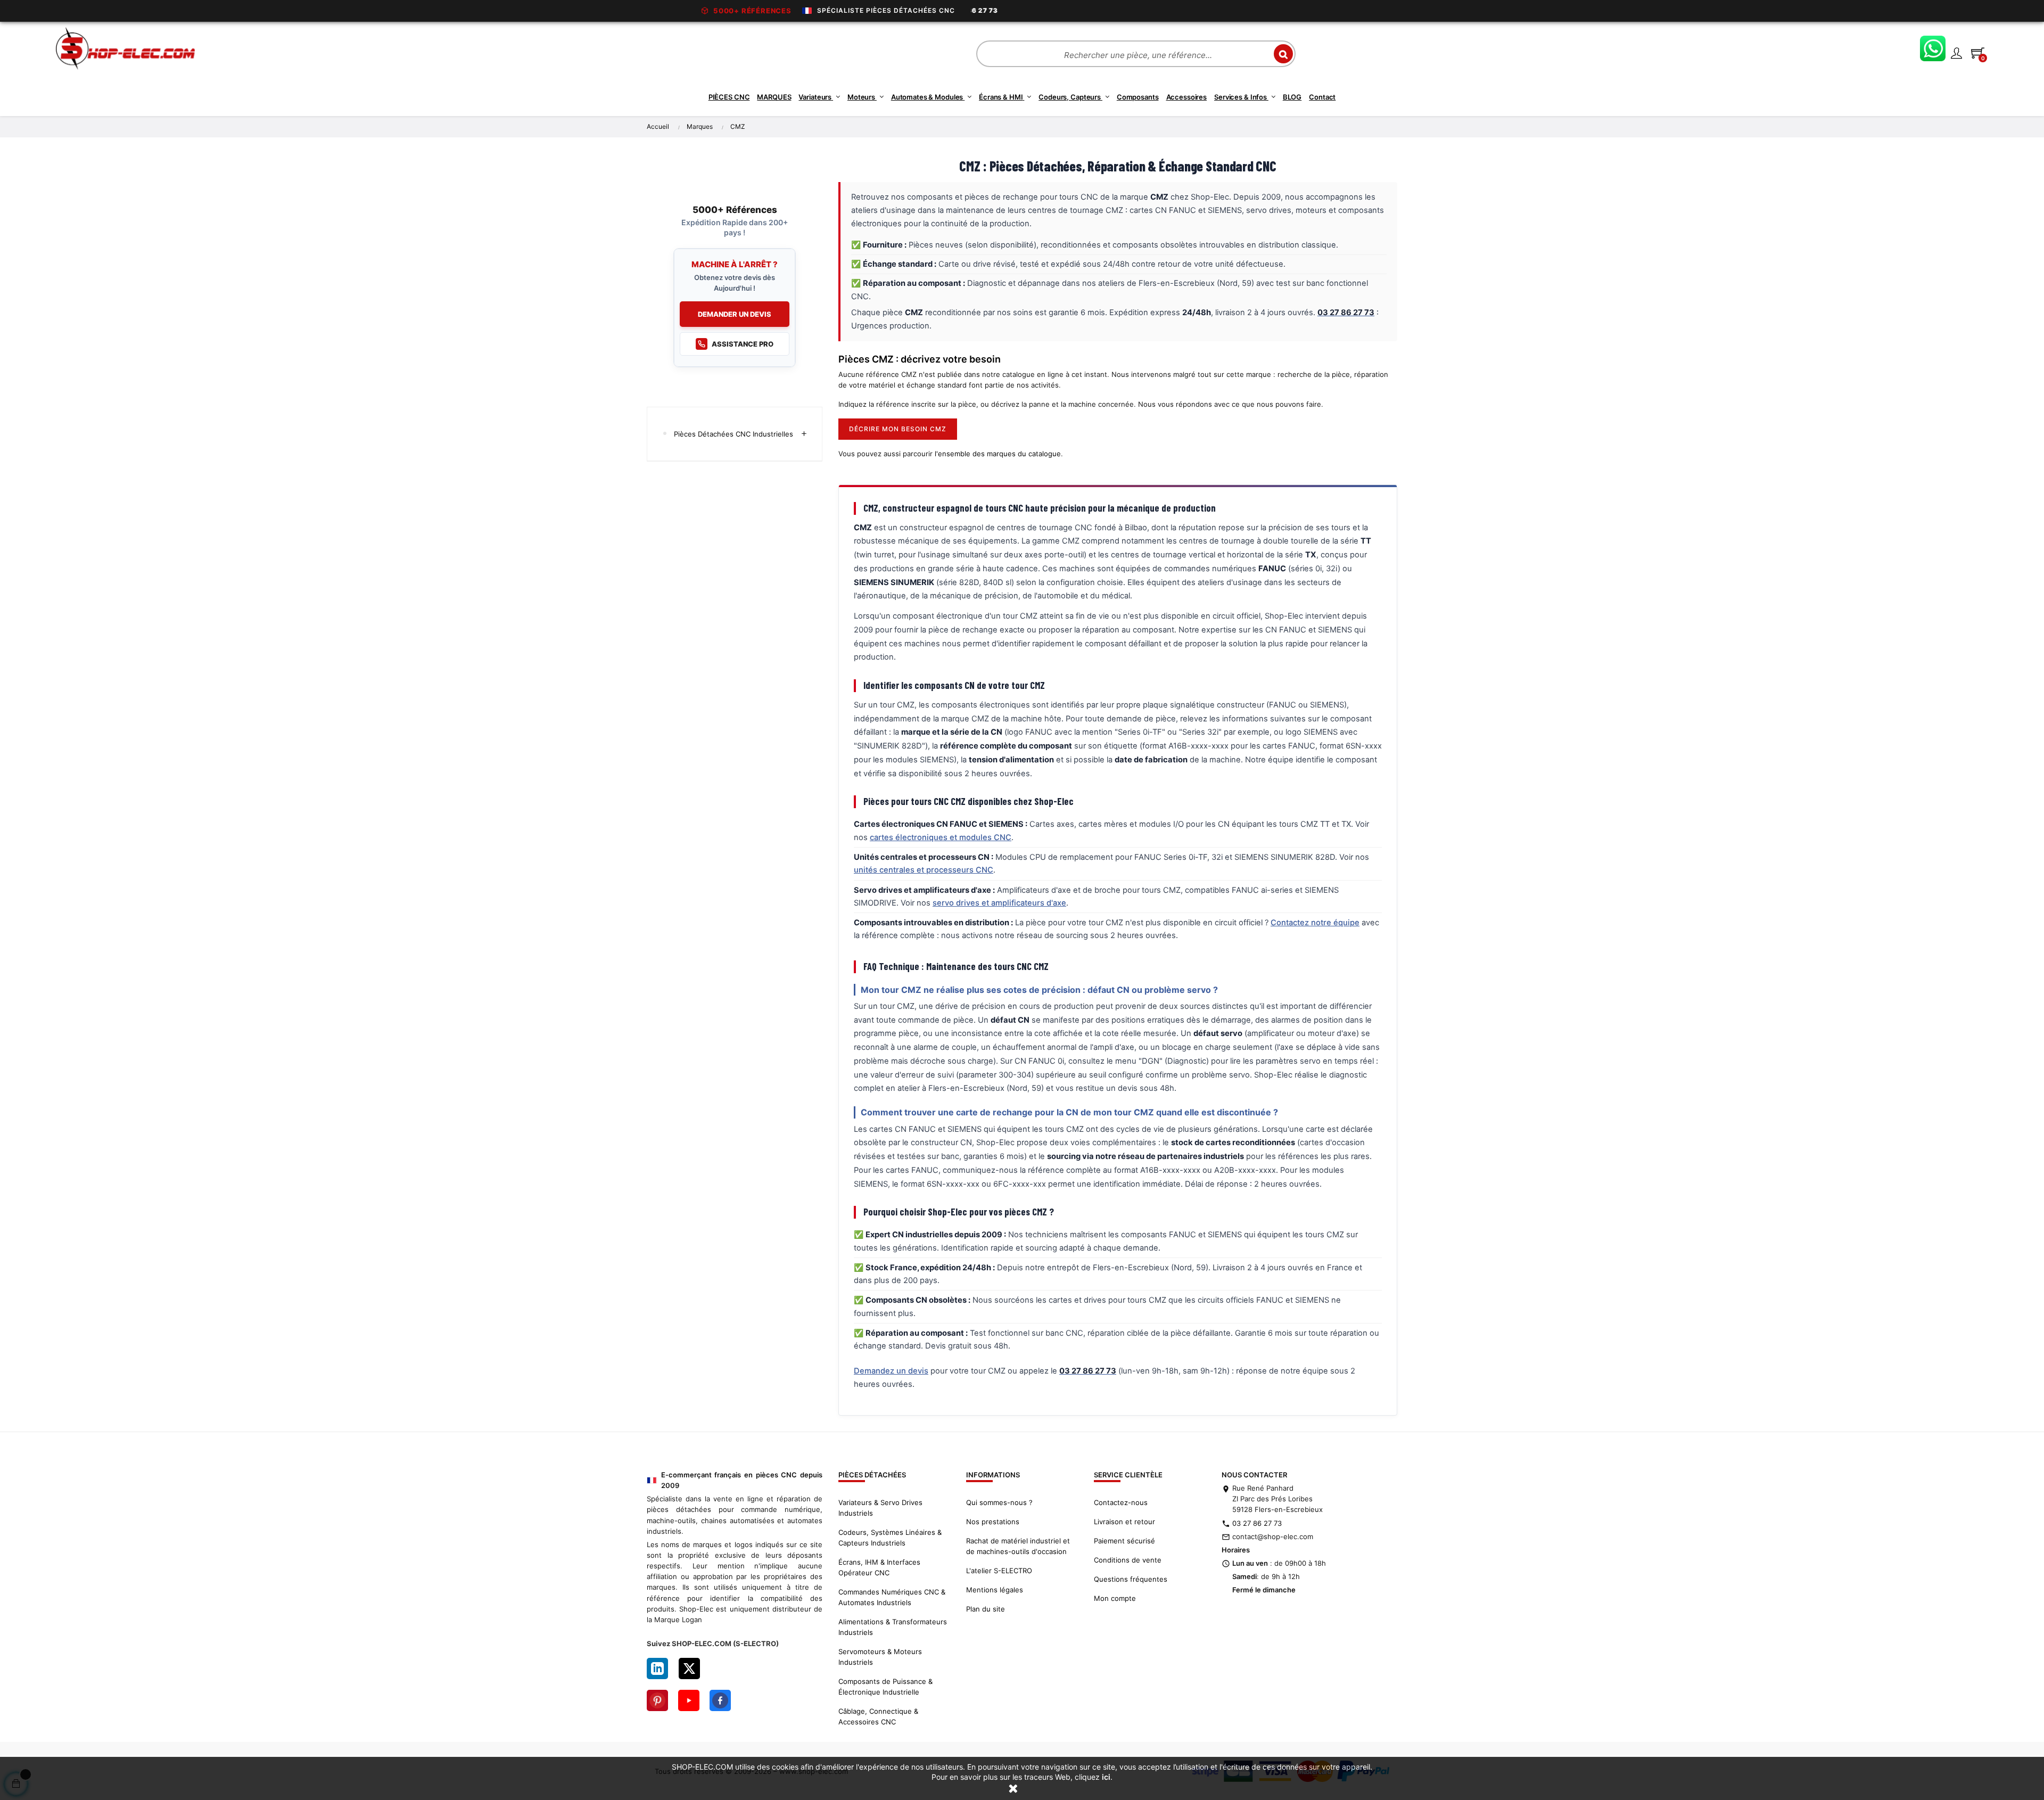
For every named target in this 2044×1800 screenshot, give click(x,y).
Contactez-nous (1121, 1502)
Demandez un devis (891, 1371)
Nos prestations (993, 1522)
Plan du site (986, 1609)
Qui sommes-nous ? (999, 1502)
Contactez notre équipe (1315, 923)
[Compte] (1956, 53)
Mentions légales (995, 1590)
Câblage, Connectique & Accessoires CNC (878, 1716)
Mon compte (1115, 1598)
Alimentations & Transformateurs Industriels (893, 1627)
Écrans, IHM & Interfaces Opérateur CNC (879, 1567)
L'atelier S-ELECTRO (999, 1571)
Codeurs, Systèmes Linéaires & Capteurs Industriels (890, 1538)
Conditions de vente (1128, 1560)
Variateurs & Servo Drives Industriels (880, 1508)
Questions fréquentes (1131, 1579)
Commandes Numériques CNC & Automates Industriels (892, 1597)
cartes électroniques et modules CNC (941, 837)
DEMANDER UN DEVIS (735, 314)
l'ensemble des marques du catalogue (998, 454)
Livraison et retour (1124, 1522)
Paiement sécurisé (1124, 1541)
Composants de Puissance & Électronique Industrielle (885, 1687)
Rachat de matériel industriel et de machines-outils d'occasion (1018, 1546)
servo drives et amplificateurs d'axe (999, 903)
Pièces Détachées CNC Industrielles (733, 434)
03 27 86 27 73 (1257, 1523)
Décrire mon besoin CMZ (898, 429)
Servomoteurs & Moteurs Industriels (880, 1657)
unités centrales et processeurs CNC (924, 870)
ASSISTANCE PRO (743, 344)
